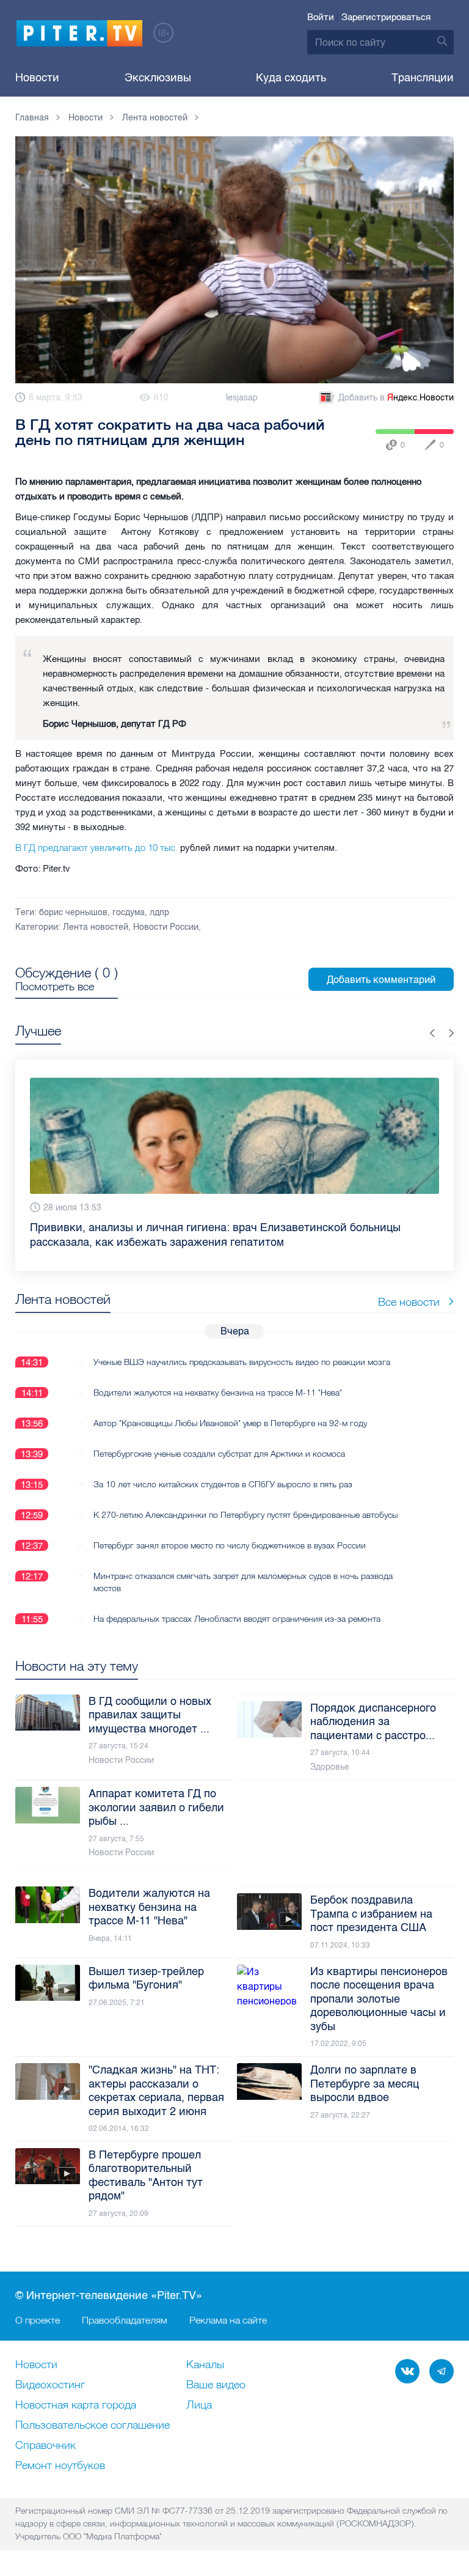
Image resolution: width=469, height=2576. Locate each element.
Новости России (166, 927)
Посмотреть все (55, 987)
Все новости (409, 1287)
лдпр (159, 912)
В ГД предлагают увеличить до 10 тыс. (96, 848)
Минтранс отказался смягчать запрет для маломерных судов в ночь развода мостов (243, 1567)
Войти (321, 17)
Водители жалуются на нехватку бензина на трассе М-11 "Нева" (218, 1378)
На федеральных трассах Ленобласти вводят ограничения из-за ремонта (237, 1604)
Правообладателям (125, 2320)
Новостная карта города (76, 2405)
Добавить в (396, 398)
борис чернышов (73, 912)
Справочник (45, 2446)
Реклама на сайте (228, 2320)
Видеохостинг (50, 2385)
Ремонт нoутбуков (60, 2466)
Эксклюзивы (158, 78)
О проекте (38, 2320)
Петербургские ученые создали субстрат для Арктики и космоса (219, 1439)
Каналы (205, 2365)
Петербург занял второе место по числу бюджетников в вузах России (230, 1531)
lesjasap (242, 398)
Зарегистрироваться (386, 17)
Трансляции (423, 78)
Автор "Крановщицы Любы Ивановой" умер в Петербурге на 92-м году (230, 1408)
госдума (129, 912)
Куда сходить (291, 78)
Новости (37, 78)
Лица (199, 2405)
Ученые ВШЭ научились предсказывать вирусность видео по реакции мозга (242, 1347)
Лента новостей (96, 927)
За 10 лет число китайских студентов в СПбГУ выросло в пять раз (223, 1470)
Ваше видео (216, 2385)
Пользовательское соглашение (93, 2426)
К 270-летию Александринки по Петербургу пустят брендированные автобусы (245, 1500)
